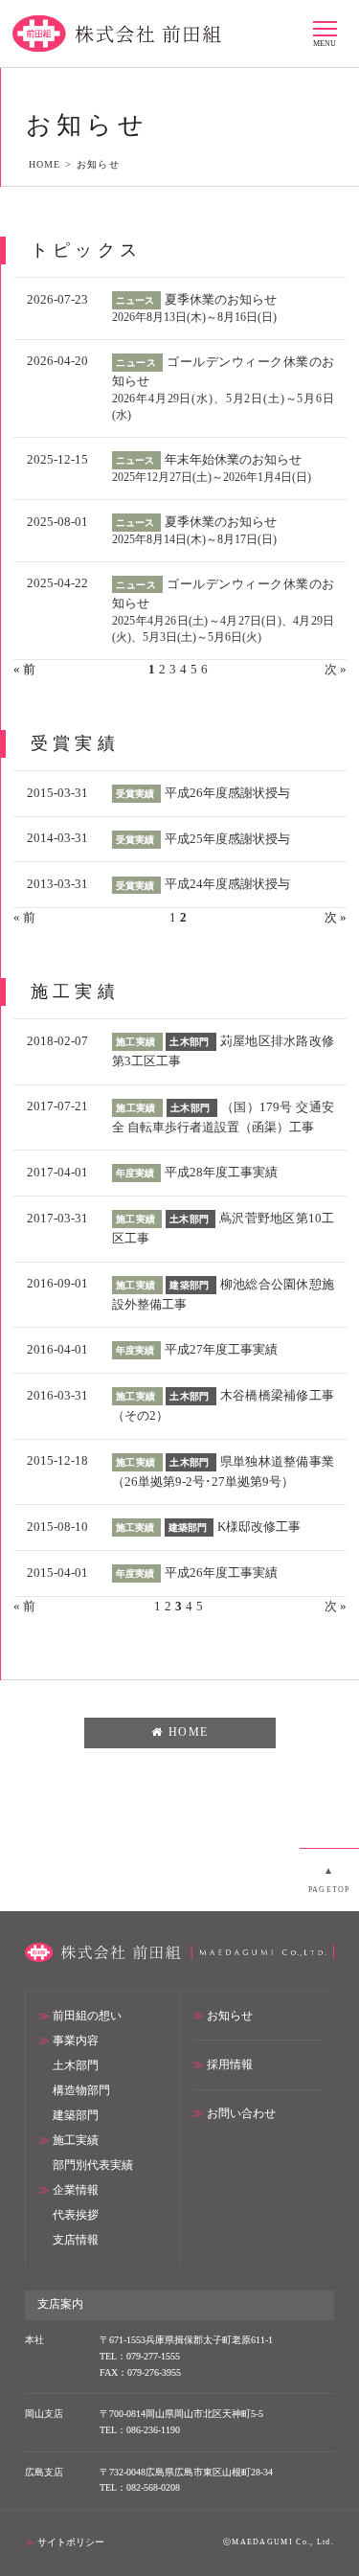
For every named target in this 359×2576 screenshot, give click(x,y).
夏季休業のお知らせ (221, 299)
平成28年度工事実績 (221, 1172)
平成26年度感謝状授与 (227, 793)
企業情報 (76, 2190)
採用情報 (230, 2065)
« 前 (24, 917)
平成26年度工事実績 (221, 1573)
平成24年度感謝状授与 (227, 884)
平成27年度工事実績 (221, 1349)
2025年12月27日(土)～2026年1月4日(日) (212, 478)
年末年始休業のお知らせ (233, 459)
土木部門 (76, 2066)
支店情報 (76, 2240)
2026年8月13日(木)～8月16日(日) (194, 318)
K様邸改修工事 (259, 1527)
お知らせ (230, 2016)
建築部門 (76, 2116)
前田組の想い (87, 2016)
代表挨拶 (76, 2215)
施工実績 (76, 2141)
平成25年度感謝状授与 (227, 839)
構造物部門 (81, 2091)
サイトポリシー (71, 2542)
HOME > (53, 164)
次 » (336, 669)
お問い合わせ (241, 2114)
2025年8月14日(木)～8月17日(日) (194, 540)
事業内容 (76, 2041)
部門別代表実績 (93, 2166)
